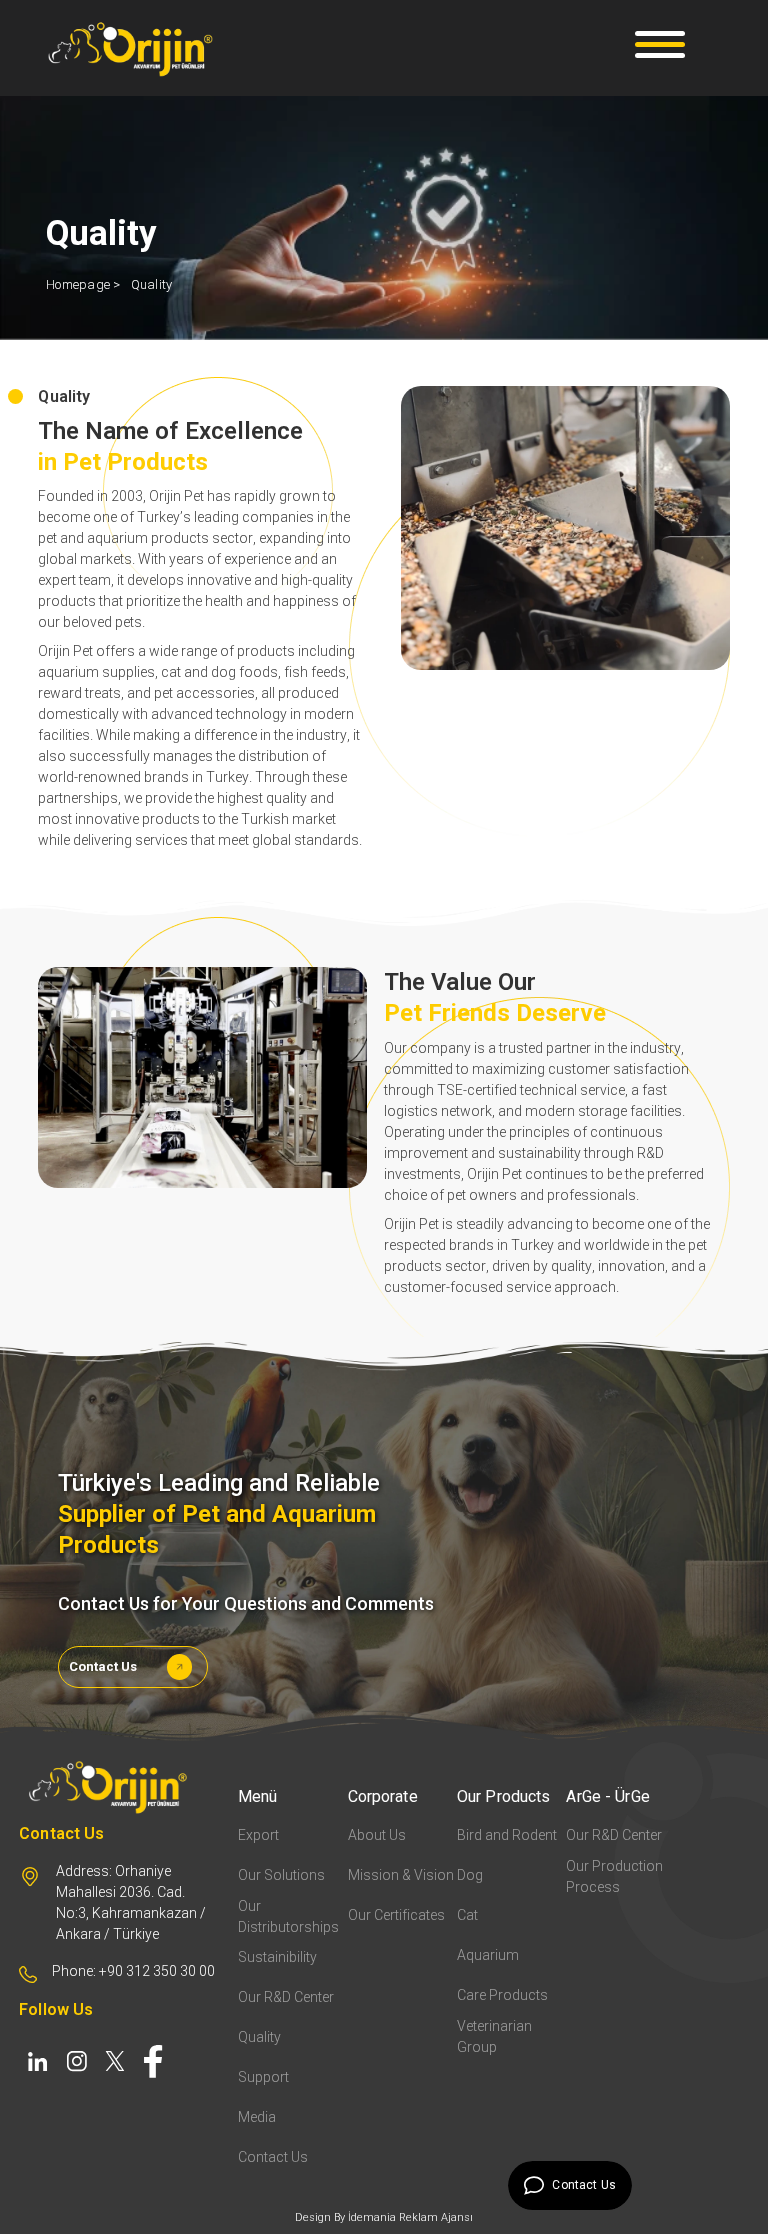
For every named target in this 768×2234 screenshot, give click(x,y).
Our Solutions (281, 1875)
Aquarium (488, 1955)
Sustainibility (277, 1957)
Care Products (502, 1995)
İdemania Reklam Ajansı (410, 2217)
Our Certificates (396, 1915)
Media (257, 2117)
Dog (470, 1875)
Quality (152, 284)
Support (263, 2077)
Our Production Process (614, 1876)
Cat (467, 1915)
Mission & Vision (401, 1875)
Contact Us (103, 1666)
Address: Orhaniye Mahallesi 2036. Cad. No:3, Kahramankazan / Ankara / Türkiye (131, 1902)
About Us (377, 1835)
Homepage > (83, 284)
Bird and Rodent (507, 1835)
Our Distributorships (288, 1916)
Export (258, 1835)
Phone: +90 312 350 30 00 (133, 1971)
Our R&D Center (286, 1997)
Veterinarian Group (494, 2036)
